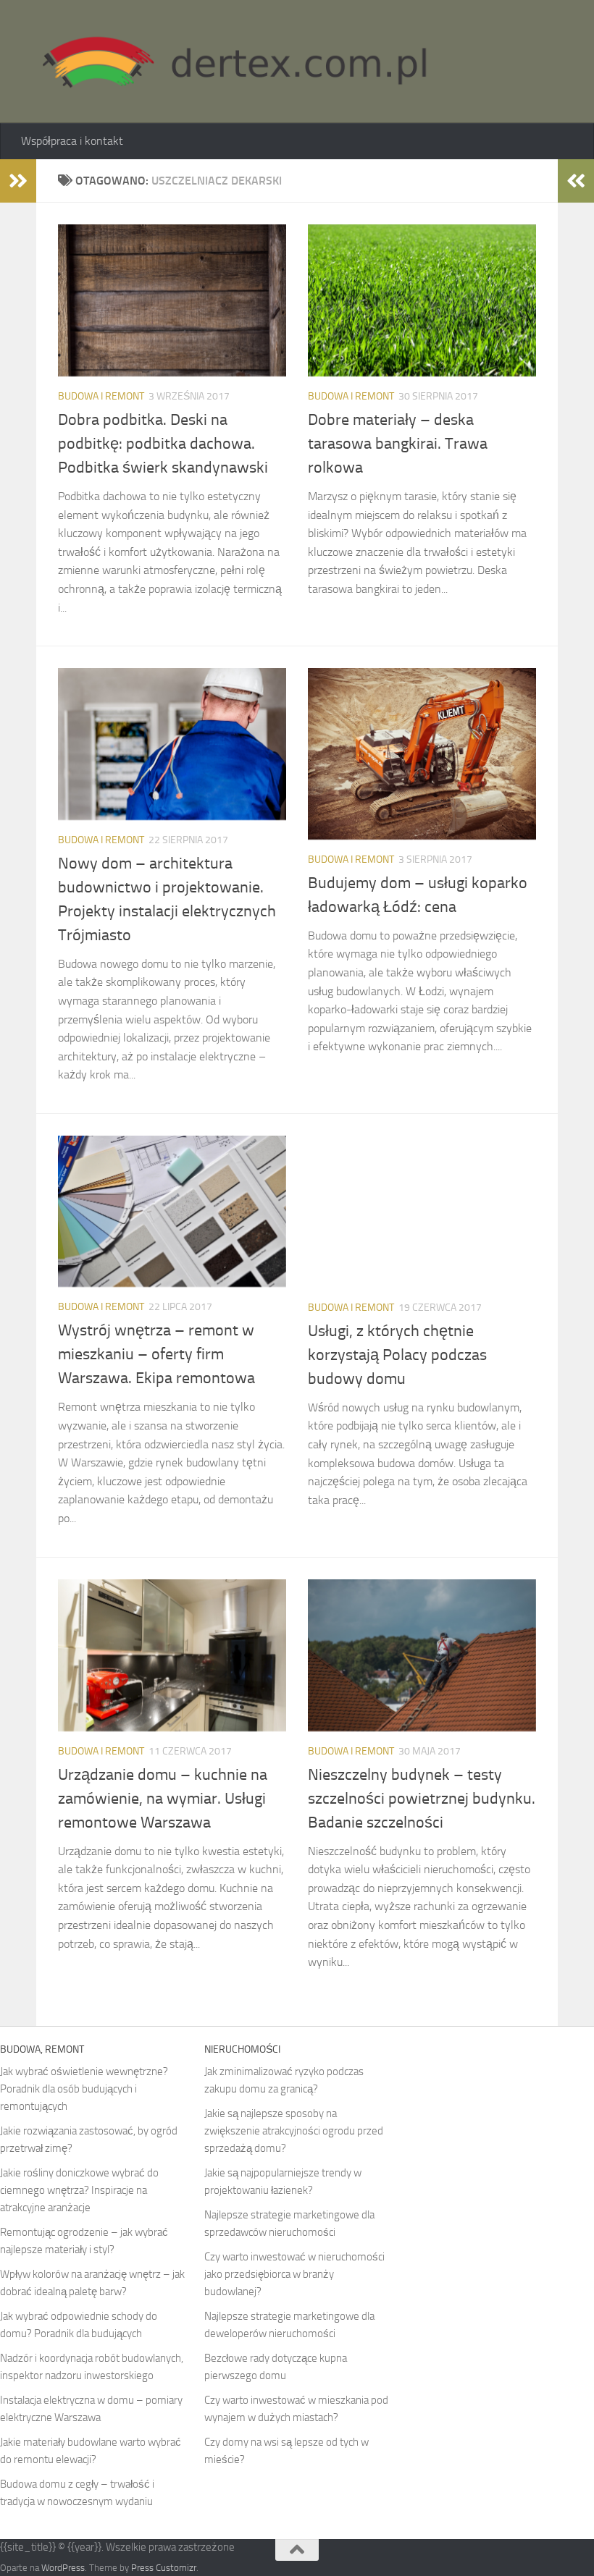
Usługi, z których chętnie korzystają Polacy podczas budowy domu (397, 1355)
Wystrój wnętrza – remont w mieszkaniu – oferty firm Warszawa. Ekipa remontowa (156, 1354)
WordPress (63, 2568)
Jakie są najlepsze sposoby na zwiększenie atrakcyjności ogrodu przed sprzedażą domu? (294, 2131)
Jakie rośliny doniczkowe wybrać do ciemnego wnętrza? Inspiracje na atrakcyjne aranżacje (79, 2190)
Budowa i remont (101, 396)
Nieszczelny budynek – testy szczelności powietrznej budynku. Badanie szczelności (422, 1799)
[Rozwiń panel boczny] (18, 181)
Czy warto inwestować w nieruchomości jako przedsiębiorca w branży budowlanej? (294, 2274)
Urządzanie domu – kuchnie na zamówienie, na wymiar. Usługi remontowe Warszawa (163, 1799)
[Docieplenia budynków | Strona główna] (228, 62)
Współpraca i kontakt (72, 141)
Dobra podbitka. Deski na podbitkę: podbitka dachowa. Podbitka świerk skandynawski (163, 444)
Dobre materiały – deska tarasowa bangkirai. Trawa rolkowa (398, 444)
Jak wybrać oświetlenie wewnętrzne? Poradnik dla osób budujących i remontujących (84, 2089)
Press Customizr (164, 2568)
